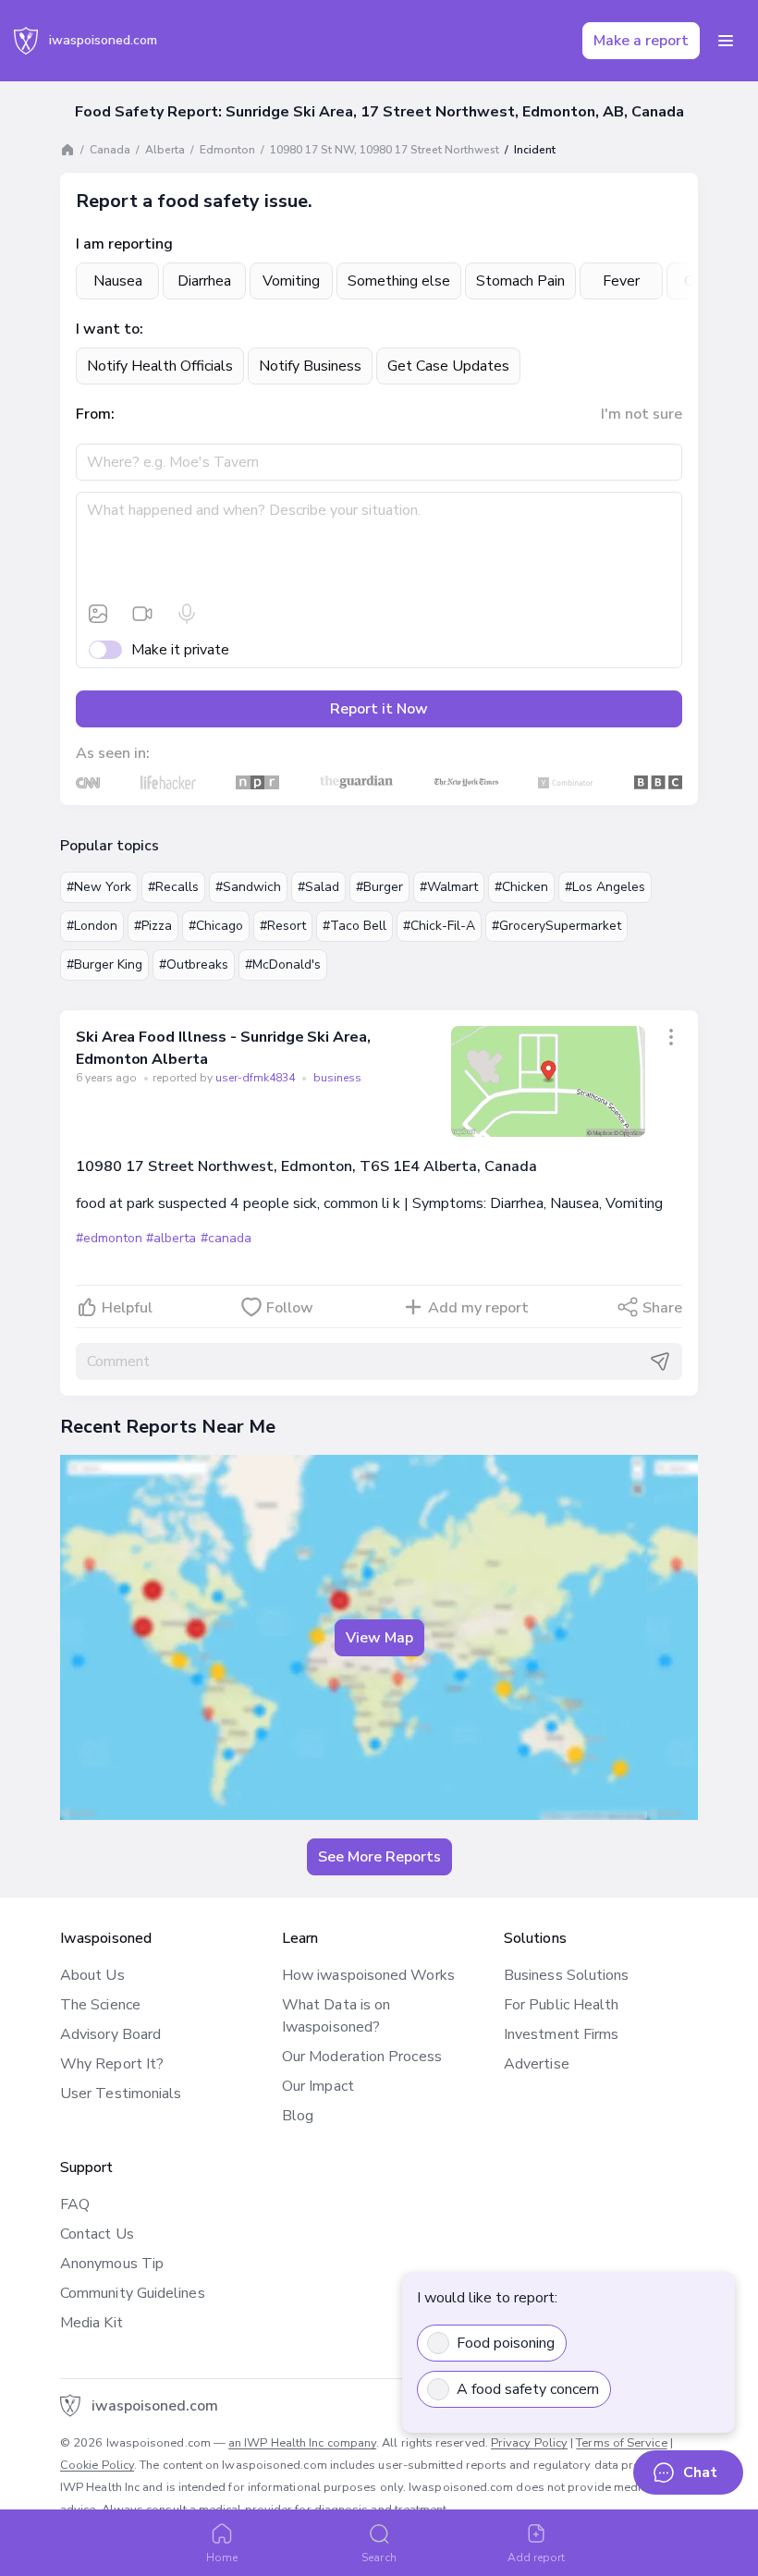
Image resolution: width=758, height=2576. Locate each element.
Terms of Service (621, 2443)
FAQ (75, 2204)
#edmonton (109, 1238)
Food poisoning (506, 2343)
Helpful (127, 1308)
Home (222, 2558)
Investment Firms (561, 2034)
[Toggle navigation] (726, 41)
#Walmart (449, 887)
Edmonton (227, 150)
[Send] (660, 1361)
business (337, 1078)
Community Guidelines (133, 2293)
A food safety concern (528, 2389)
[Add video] (142, 614)
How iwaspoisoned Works (368, 1975)
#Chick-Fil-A (439, 926)
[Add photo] (98, 614)
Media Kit (92, 2323)
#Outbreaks (194, 964)
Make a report (641, 41)
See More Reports (379, 1857)
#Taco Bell (355, 926)
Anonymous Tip (112, 2264)
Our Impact (318, 2086)
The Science (100, 2005)
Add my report (478, 1308)
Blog (298, 2116)
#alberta (171, 1238)
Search (379, 2558)
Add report (537, 2558)
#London (92, 926)
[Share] (671, 1037)
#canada (226, 1238)
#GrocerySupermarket (556, 926)
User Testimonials (121, 2094)
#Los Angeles (605, 887)
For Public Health (561, 2005)
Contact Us (97, 2234)
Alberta (165, 150)
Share (662, 1308)
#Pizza (153, 926)
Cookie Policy (97, 2465)
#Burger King (104, 964)
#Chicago (216, 926)
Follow (290, 1308)
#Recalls (173, 887)
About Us (92, 1975)
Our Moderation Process (362, 2057)
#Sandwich (248, 887)
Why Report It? (112, 2064)
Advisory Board (110, 2034)
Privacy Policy (529, 2443)
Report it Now (379, 709)
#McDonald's (283, 964)
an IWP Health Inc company (302, 2443)
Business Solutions (566, 1975)
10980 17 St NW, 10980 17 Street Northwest (385, 150)
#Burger (379, 887)
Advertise (537, 2064)
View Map (379, 1638)
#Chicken (521, 887)
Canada (110, 150)
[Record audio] (187, 614)
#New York (99, 887)
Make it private (180, 650)
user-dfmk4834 (257, 1078)
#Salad (318, 887)
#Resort (283, 926)
